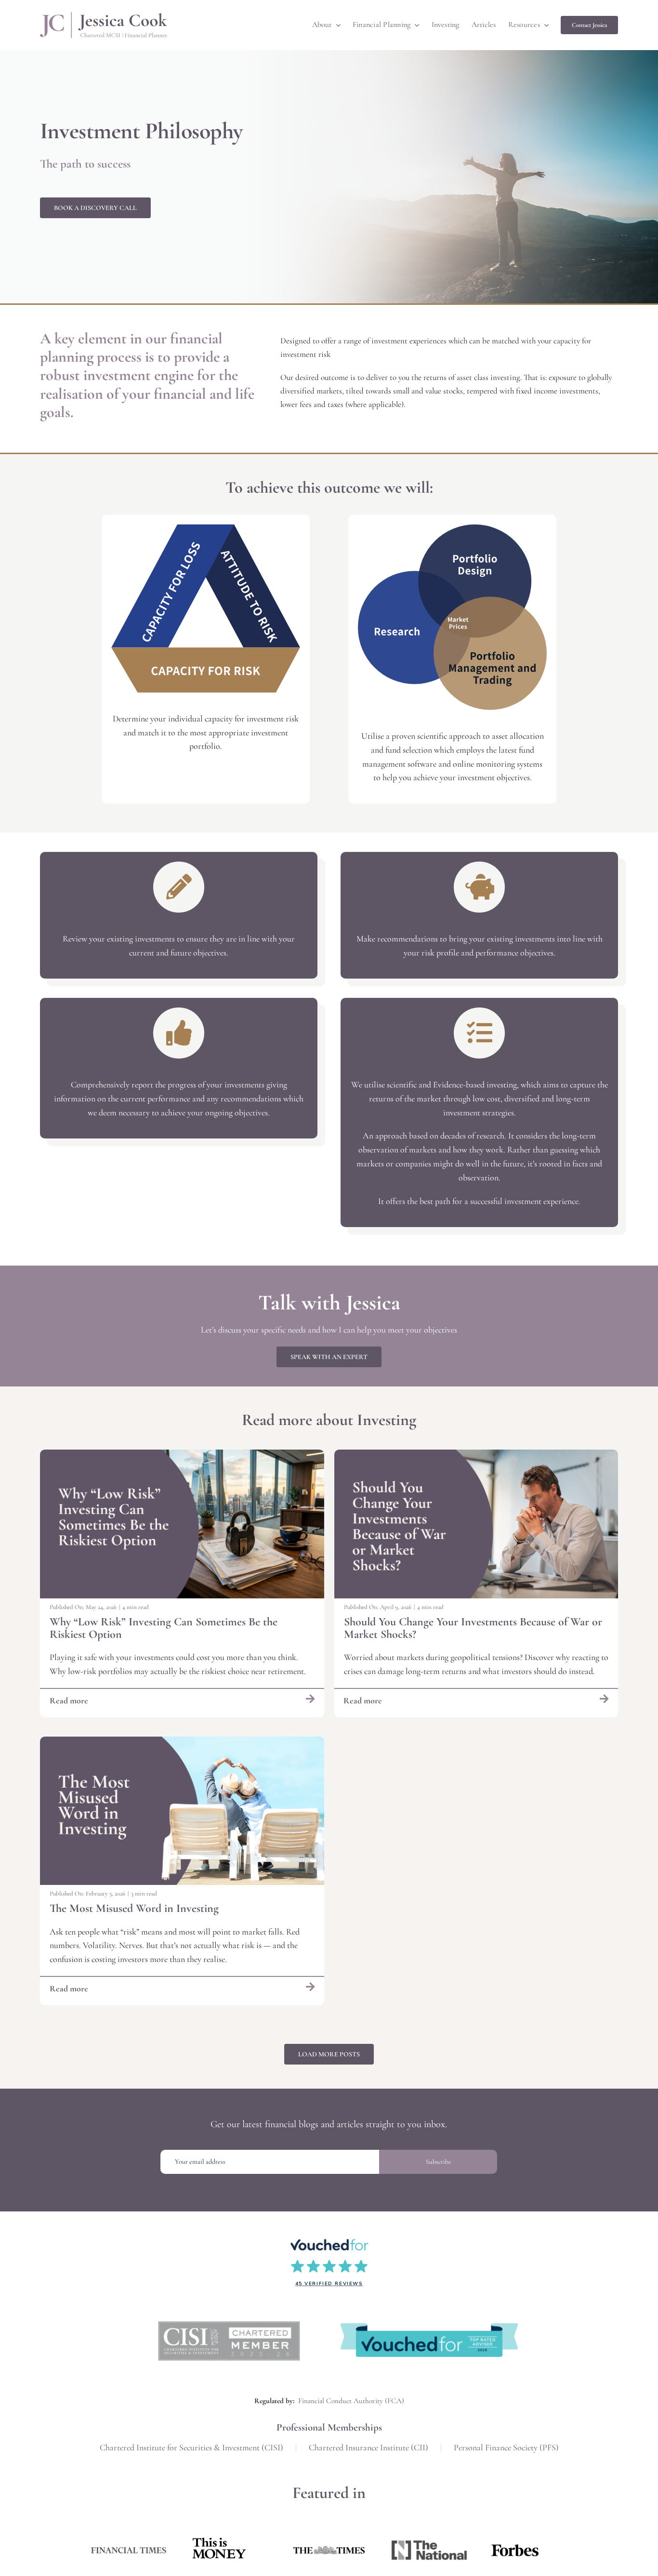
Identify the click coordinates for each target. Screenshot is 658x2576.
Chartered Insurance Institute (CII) (368, 2447)
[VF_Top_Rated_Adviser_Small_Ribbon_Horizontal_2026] (429, 2328)
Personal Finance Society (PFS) (506, 2447)
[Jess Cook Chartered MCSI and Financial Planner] (104, 16)
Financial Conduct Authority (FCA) (351, 2401)
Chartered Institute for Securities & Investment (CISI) (191, 2447)
